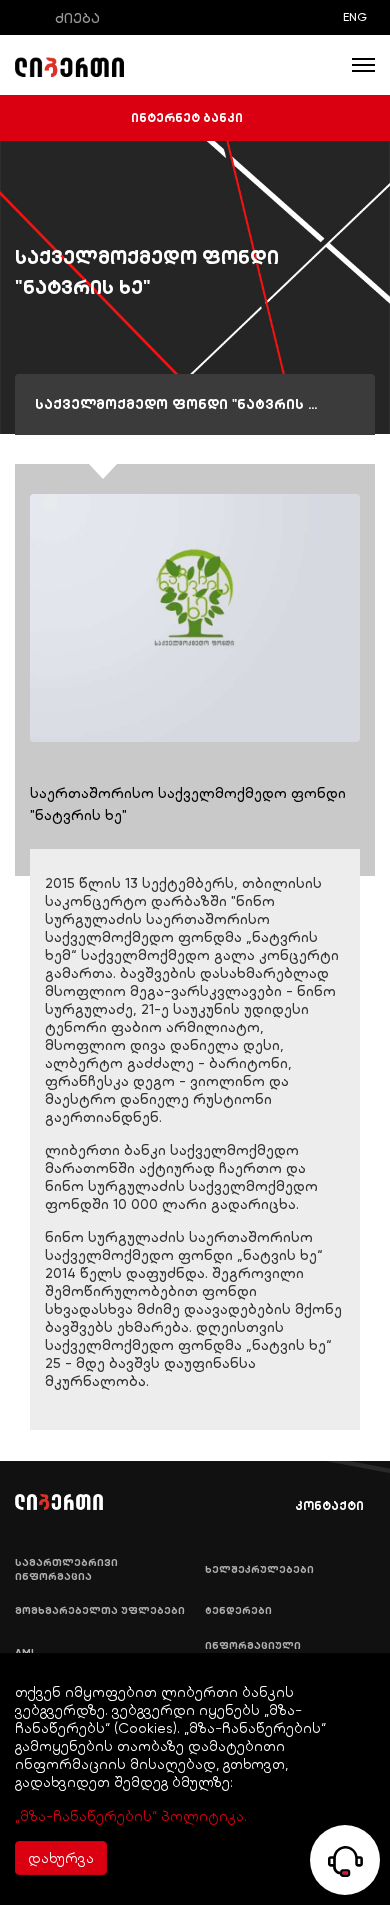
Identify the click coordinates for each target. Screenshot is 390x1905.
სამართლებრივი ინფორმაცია (66, 1570)
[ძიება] (29, 17)
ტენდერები (238, 1611)
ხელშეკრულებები (259, 1570)
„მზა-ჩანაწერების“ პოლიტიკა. (131, 1816)
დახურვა (61, 1858)
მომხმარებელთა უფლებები (100, 1611)
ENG (355, 17)
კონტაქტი (329, 1506)
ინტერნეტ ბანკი (187, 118)
